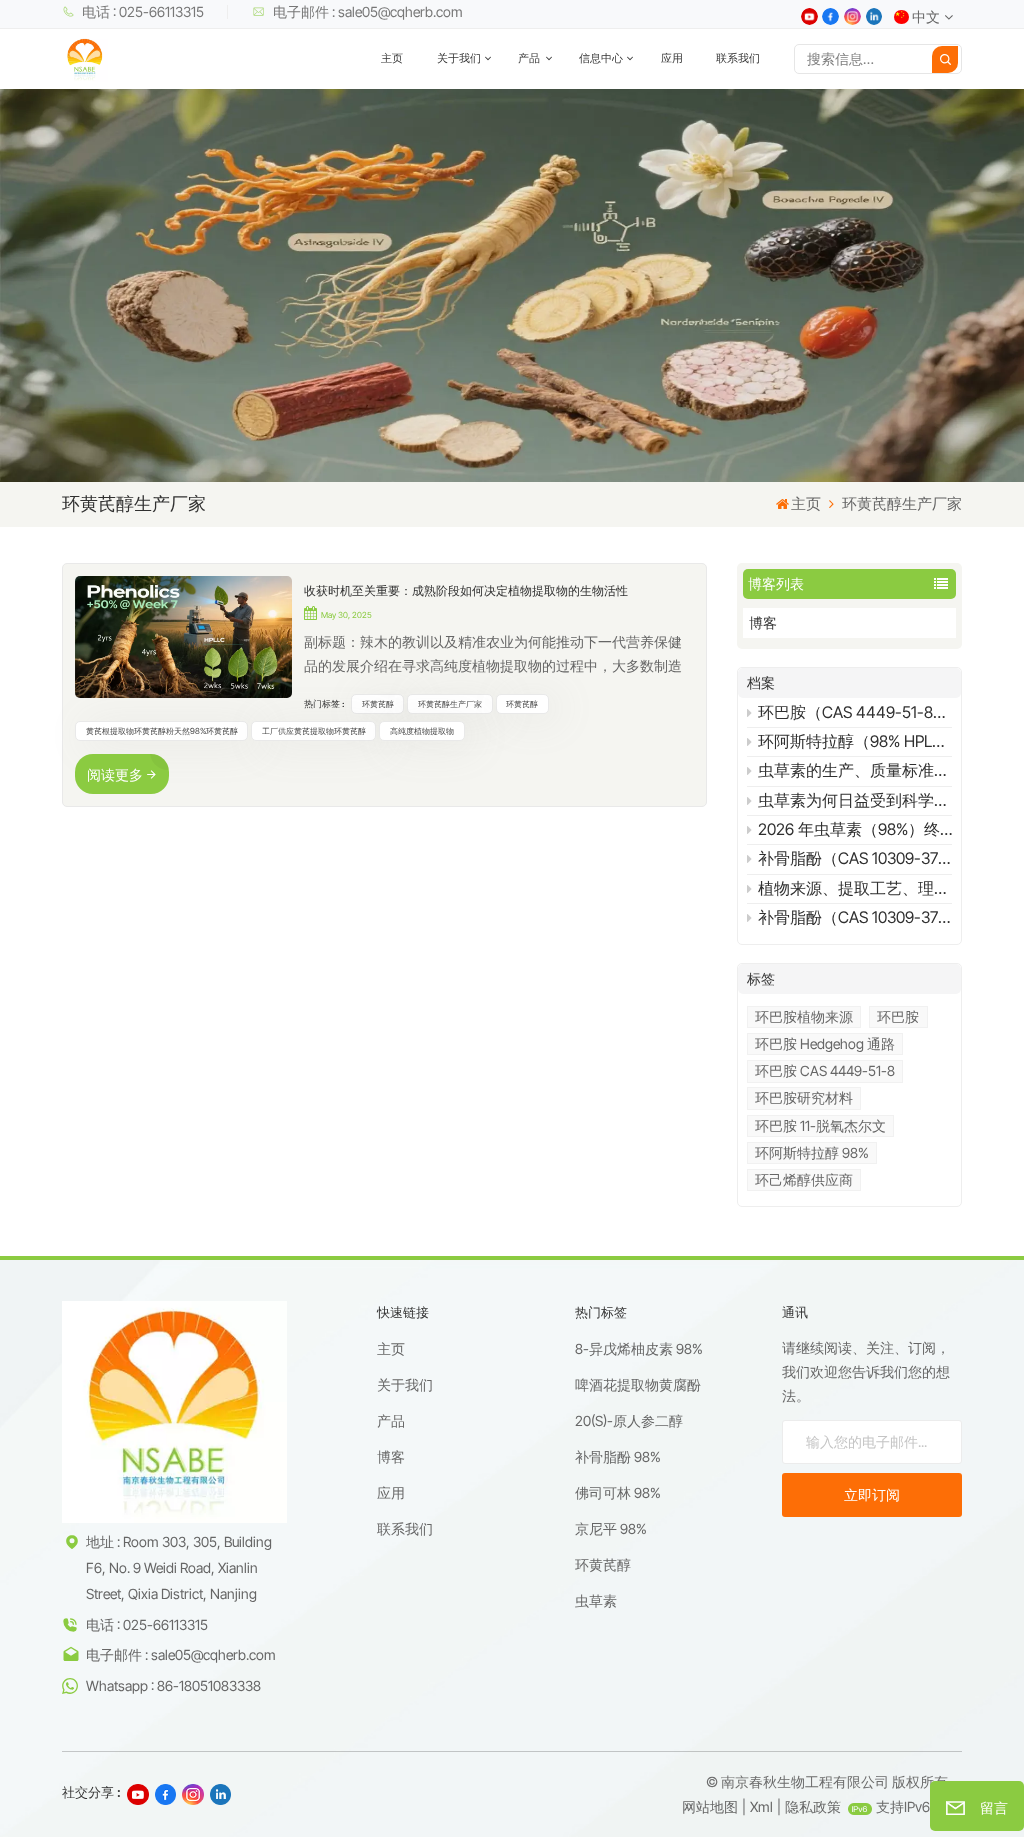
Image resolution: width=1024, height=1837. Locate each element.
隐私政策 (813, 1806)
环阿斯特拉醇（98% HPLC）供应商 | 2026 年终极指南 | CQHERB (855, 741)
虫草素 (596, 1600)
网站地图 (710, 1806)
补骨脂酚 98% (618, 1456)
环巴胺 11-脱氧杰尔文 (820, 1125)
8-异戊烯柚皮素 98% (639, 1348)
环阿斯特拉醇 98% (812, 1152)
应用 (672, 58)
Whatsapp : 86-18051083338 (173, 1685)
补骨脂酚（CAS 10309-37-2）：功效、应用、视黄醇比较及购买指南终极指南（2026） (855, 917)
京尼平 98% (611, 1528)
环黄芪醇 (378, 704)
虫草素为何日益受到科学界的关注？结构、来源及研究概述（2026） (855, 800)
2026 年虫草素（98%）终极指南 (855, 829)
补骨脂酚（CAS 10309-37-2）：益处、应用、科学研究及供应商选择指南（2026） (855, 858)
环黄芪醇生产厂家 (450, 704)
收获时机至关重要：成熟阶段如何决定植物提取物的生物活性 (466, 590)
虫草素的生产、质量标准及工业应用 (855, 770)
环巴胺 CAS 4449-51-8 (825, 1070)
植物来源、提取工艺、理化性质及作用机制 (855, 888)
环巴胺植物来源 (804, 1016)
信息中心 (601, 58)
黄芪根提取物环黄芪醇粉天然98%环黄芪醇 (162, 731)
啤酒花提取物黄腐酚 (638, 1384)
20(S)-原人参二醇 (629, 1420)
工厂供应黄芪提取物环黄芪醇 (314, 731)
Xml (761, 1806)
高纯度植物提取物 (422, 731)
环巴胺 (898, 1016)
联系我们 (738, 58)
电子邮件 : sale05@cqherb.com (368, 11)
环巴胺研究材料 (804, 1097)
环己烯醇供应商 (804, 1179)
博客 (763, 622)
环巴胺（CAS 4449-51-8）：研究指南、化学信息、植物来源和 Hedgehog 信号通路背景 (855, 712)
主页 (392, 58)
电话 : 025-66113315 (143, 11)
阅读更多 (115, 774)
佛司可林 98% (618, 1492)
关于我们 (459, 58)
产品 (530, 58)
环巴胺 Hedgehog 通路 (825, 1043)
